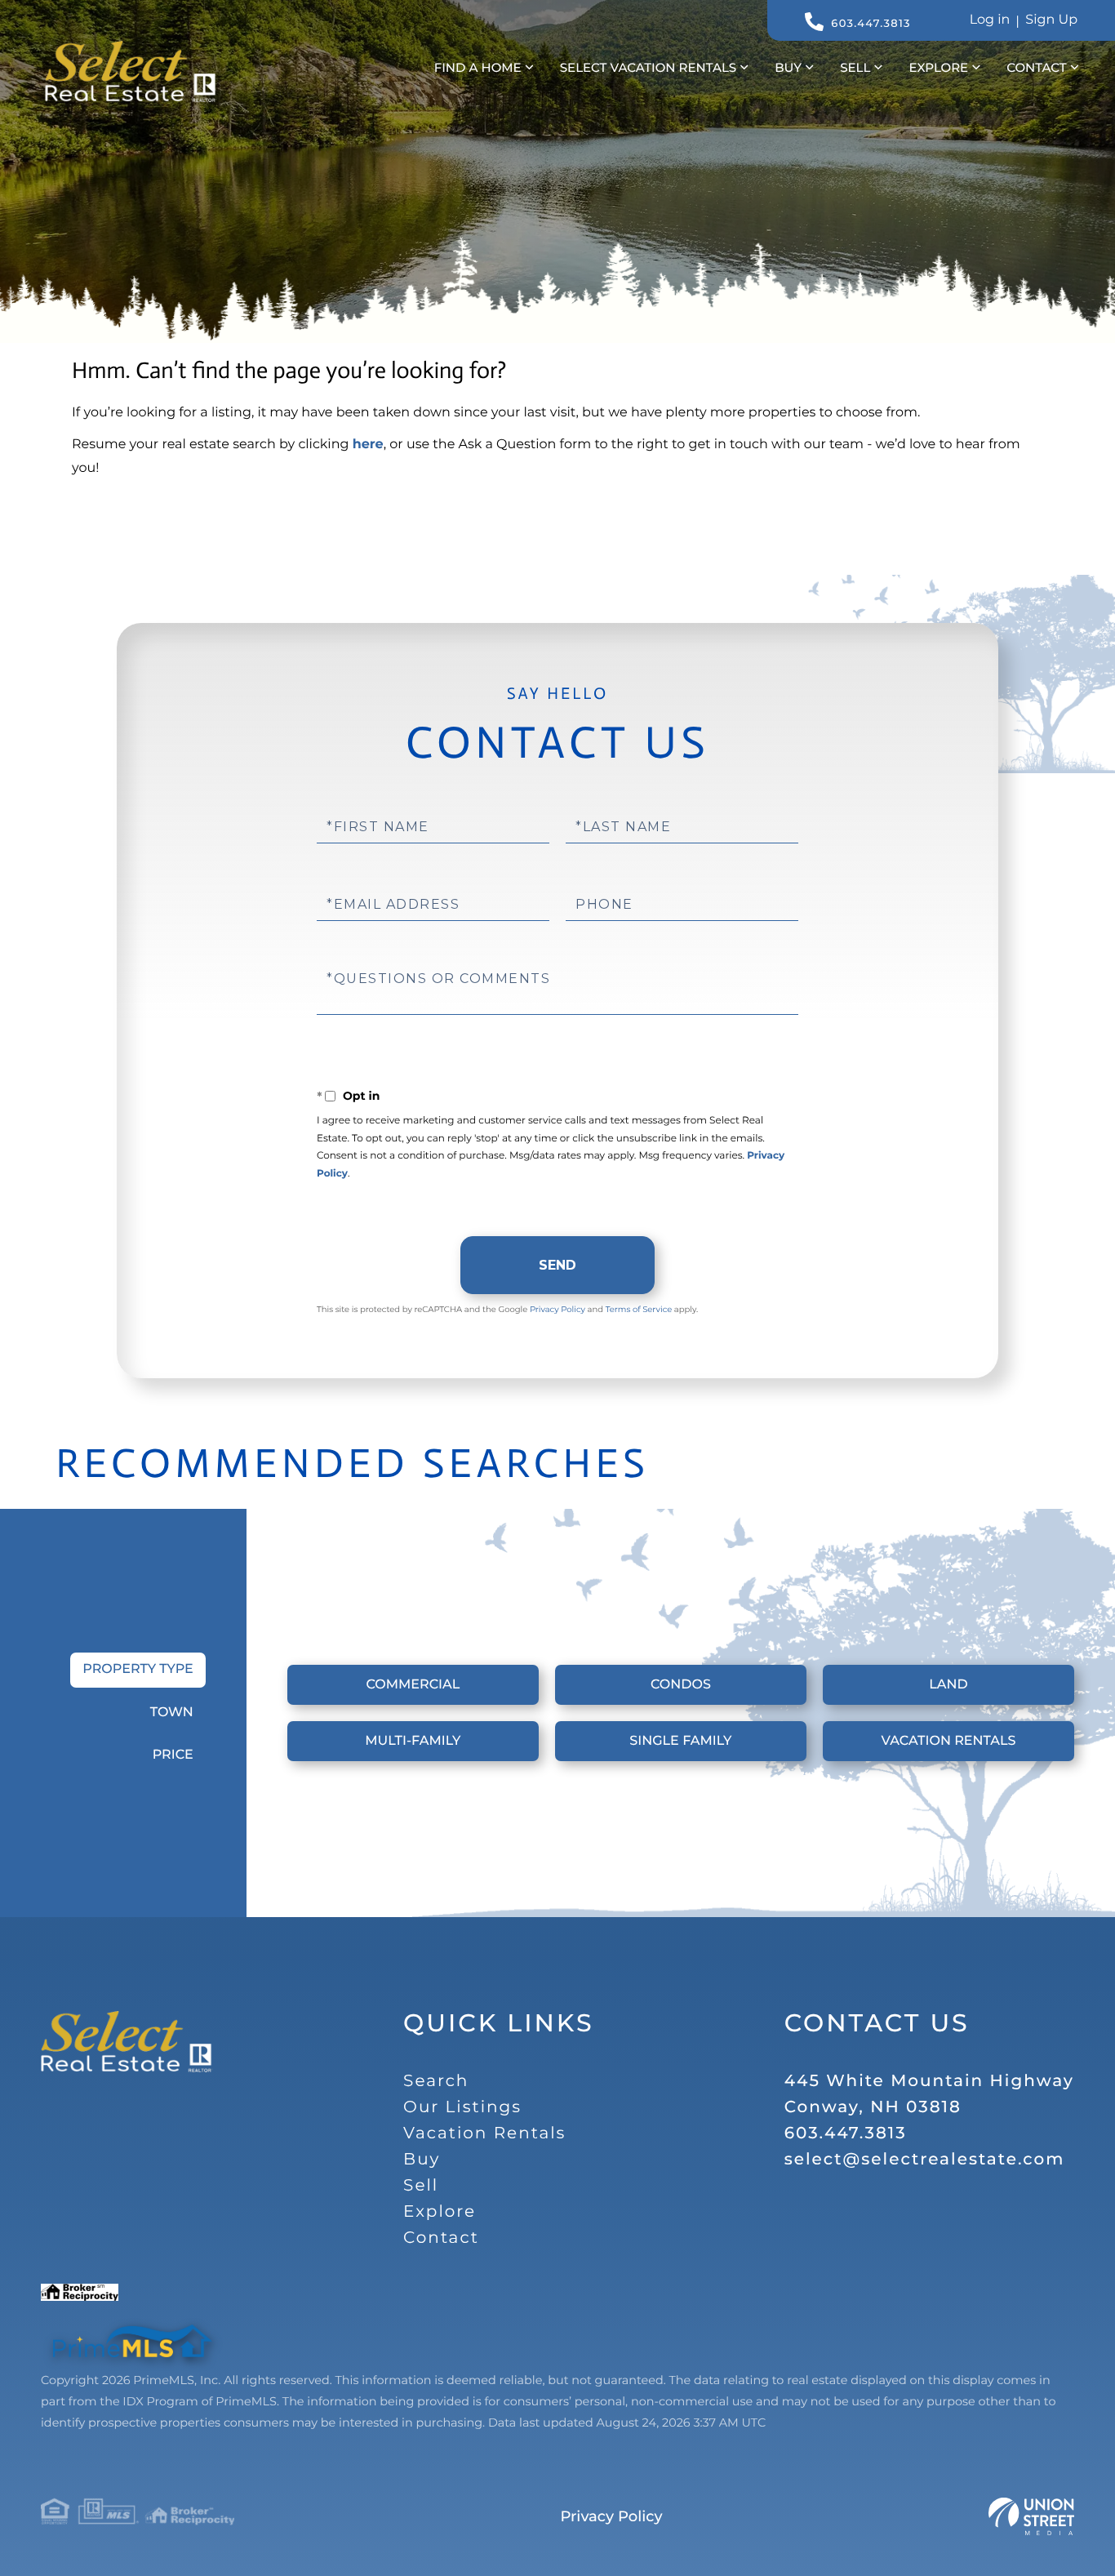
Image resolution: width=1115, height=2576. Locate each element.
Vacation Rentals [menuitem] (484, 2133)
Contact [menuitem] (1036, 67)
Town (172, 1713)
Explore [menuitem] (938, 67)
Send (557, 1265)
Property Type (138, 1669)
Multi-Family (413, 1741)
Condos (681, 1685)
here (368, 445)
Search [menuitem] (436, 2081)
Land (948, 1685)
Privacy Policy (557, 1309)
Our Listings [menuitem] (462, 2107)
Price (173, 1755)
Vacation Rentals (948, 1741)
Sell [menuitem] (855, 67)
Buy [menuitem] (788, 67)
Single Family (680, 1741)
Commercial (413, 1685)
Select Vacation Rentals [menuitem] (648, 67)
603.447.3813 (871, 24)
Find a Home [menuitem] (478, 67)
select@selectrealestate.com (925, 2160)
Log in (990, 20)
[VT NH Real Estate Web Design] (1031, 2516)
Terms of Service (639, 1309)
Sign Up (1051, 20)
